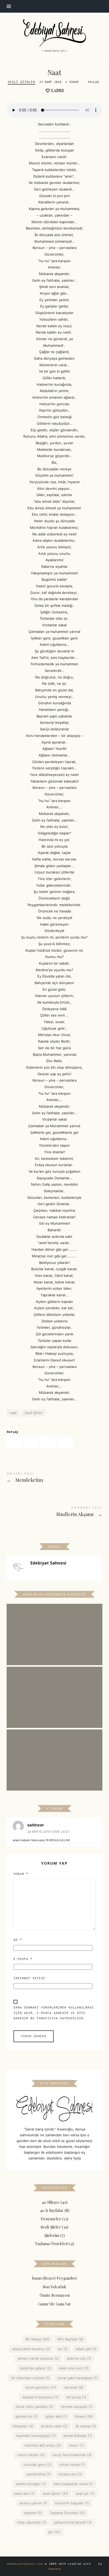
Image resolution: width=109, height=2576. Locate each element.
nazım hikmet (31, 2455)
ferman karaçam (77, 2407)
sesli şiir (85, 2494)
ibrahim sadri (54, 2426)
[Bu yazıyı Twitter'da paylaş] (31, 1442)
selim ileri (24, 2494)
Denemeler (51, 2219)
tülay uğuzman (31, 2523)
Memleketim (55, 1478)
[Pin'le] (48, 1442)
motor (76, 2445)
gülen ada (56, 2416)
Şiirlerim (52, 2235)
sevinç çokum (33, 2503)
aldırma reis (79, 2358)
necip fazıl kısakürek (72, 2455)
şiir (54, 2532)
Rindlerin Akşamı (55, 1512)
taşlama (33, 2513)
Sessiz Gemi (54, 1627)
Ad (18, 1940)
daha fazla (72, 2158)
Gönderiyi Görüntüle (54, 1638)
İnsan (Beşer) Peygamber (54, 2278)
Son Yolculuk (54, 2287)
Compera (54, 2569)
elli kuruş (76, 2397)
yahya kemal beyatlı (73, 2523)
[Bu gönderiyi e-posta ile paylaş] (65, 1442)
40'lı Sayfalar (70, 2339)
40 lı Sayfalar (51, 2210)
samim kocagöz (31, 2484)
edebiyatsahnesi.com (25, 2564)
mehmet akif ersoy (43, 2445)
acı (63, 2349)
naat (13, 1413)
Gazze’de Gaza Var (54, 2304)
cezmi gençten (41, 2387)
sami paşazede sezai (73, 2484)
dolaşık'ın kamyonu (40, 2397)
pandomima (38, 2474)
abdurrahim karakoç (31, 2349)
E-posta (23, 1959)
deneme (74, 2387)
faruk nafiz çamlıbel (35, 2407)
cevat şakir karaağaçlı (78, 2378)
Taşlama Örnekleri (52, 2243)
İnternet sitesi (29, 1978)
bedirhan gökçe (36, 2368)
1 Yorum (72, 82)
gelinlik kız (26, 2416)
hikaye (84, 2416)
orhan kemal (72, 2465)
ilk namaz (86, 2426)
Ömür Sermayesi (54, 2295)
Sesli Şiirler (21, 82)
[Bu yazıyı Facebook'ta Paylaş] (15, 1442)
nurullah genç (38, 2465)
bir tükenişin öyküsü (30, 2378)
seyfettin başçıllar (72, 2503)
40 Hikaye (50, 2202)
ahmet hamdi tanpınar (38, 2358)
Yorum (21, 1874)
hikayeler (23, 2426)
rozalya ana (70, 2474)
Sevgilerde (54, 1690)
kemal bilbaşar (78, 2436)
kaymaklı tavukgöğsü (36, 2436)
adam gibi (86, 2349)
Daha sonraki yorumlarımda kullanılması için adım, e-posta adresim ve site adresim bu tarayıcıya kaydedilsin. (54, 2013)
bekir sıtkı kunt (74, 2368)
